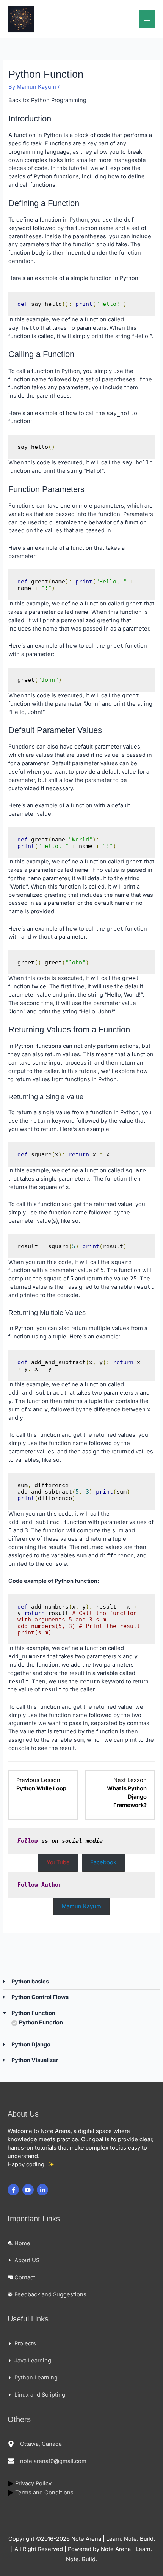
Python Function (41, 2022)
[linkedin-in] (43, 2190)
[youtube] (29, 2190)
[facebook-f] (14, 2190)
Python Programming (59, 100)
